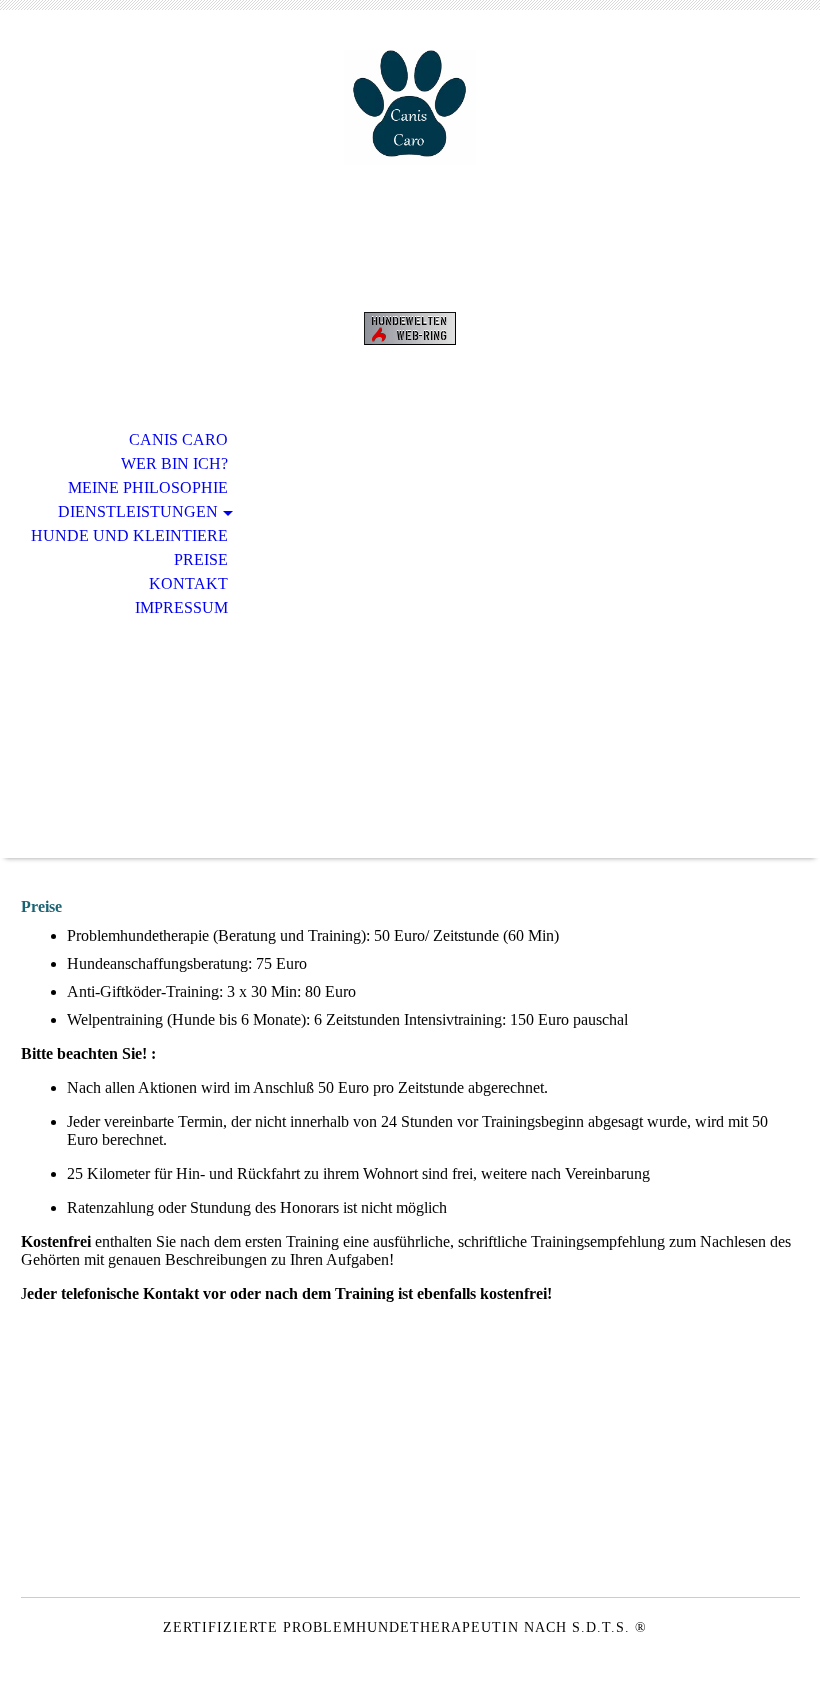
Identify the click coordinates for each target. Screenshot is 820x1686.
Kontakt (188, 583)
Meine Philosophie (148, 487)
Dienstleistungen (138, 511)
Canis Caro (178, 439)
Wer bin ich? (174, 463)
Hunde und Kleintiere (129, 535)
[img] (410, 107)
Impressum (181, 607)
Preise (201, 559)
